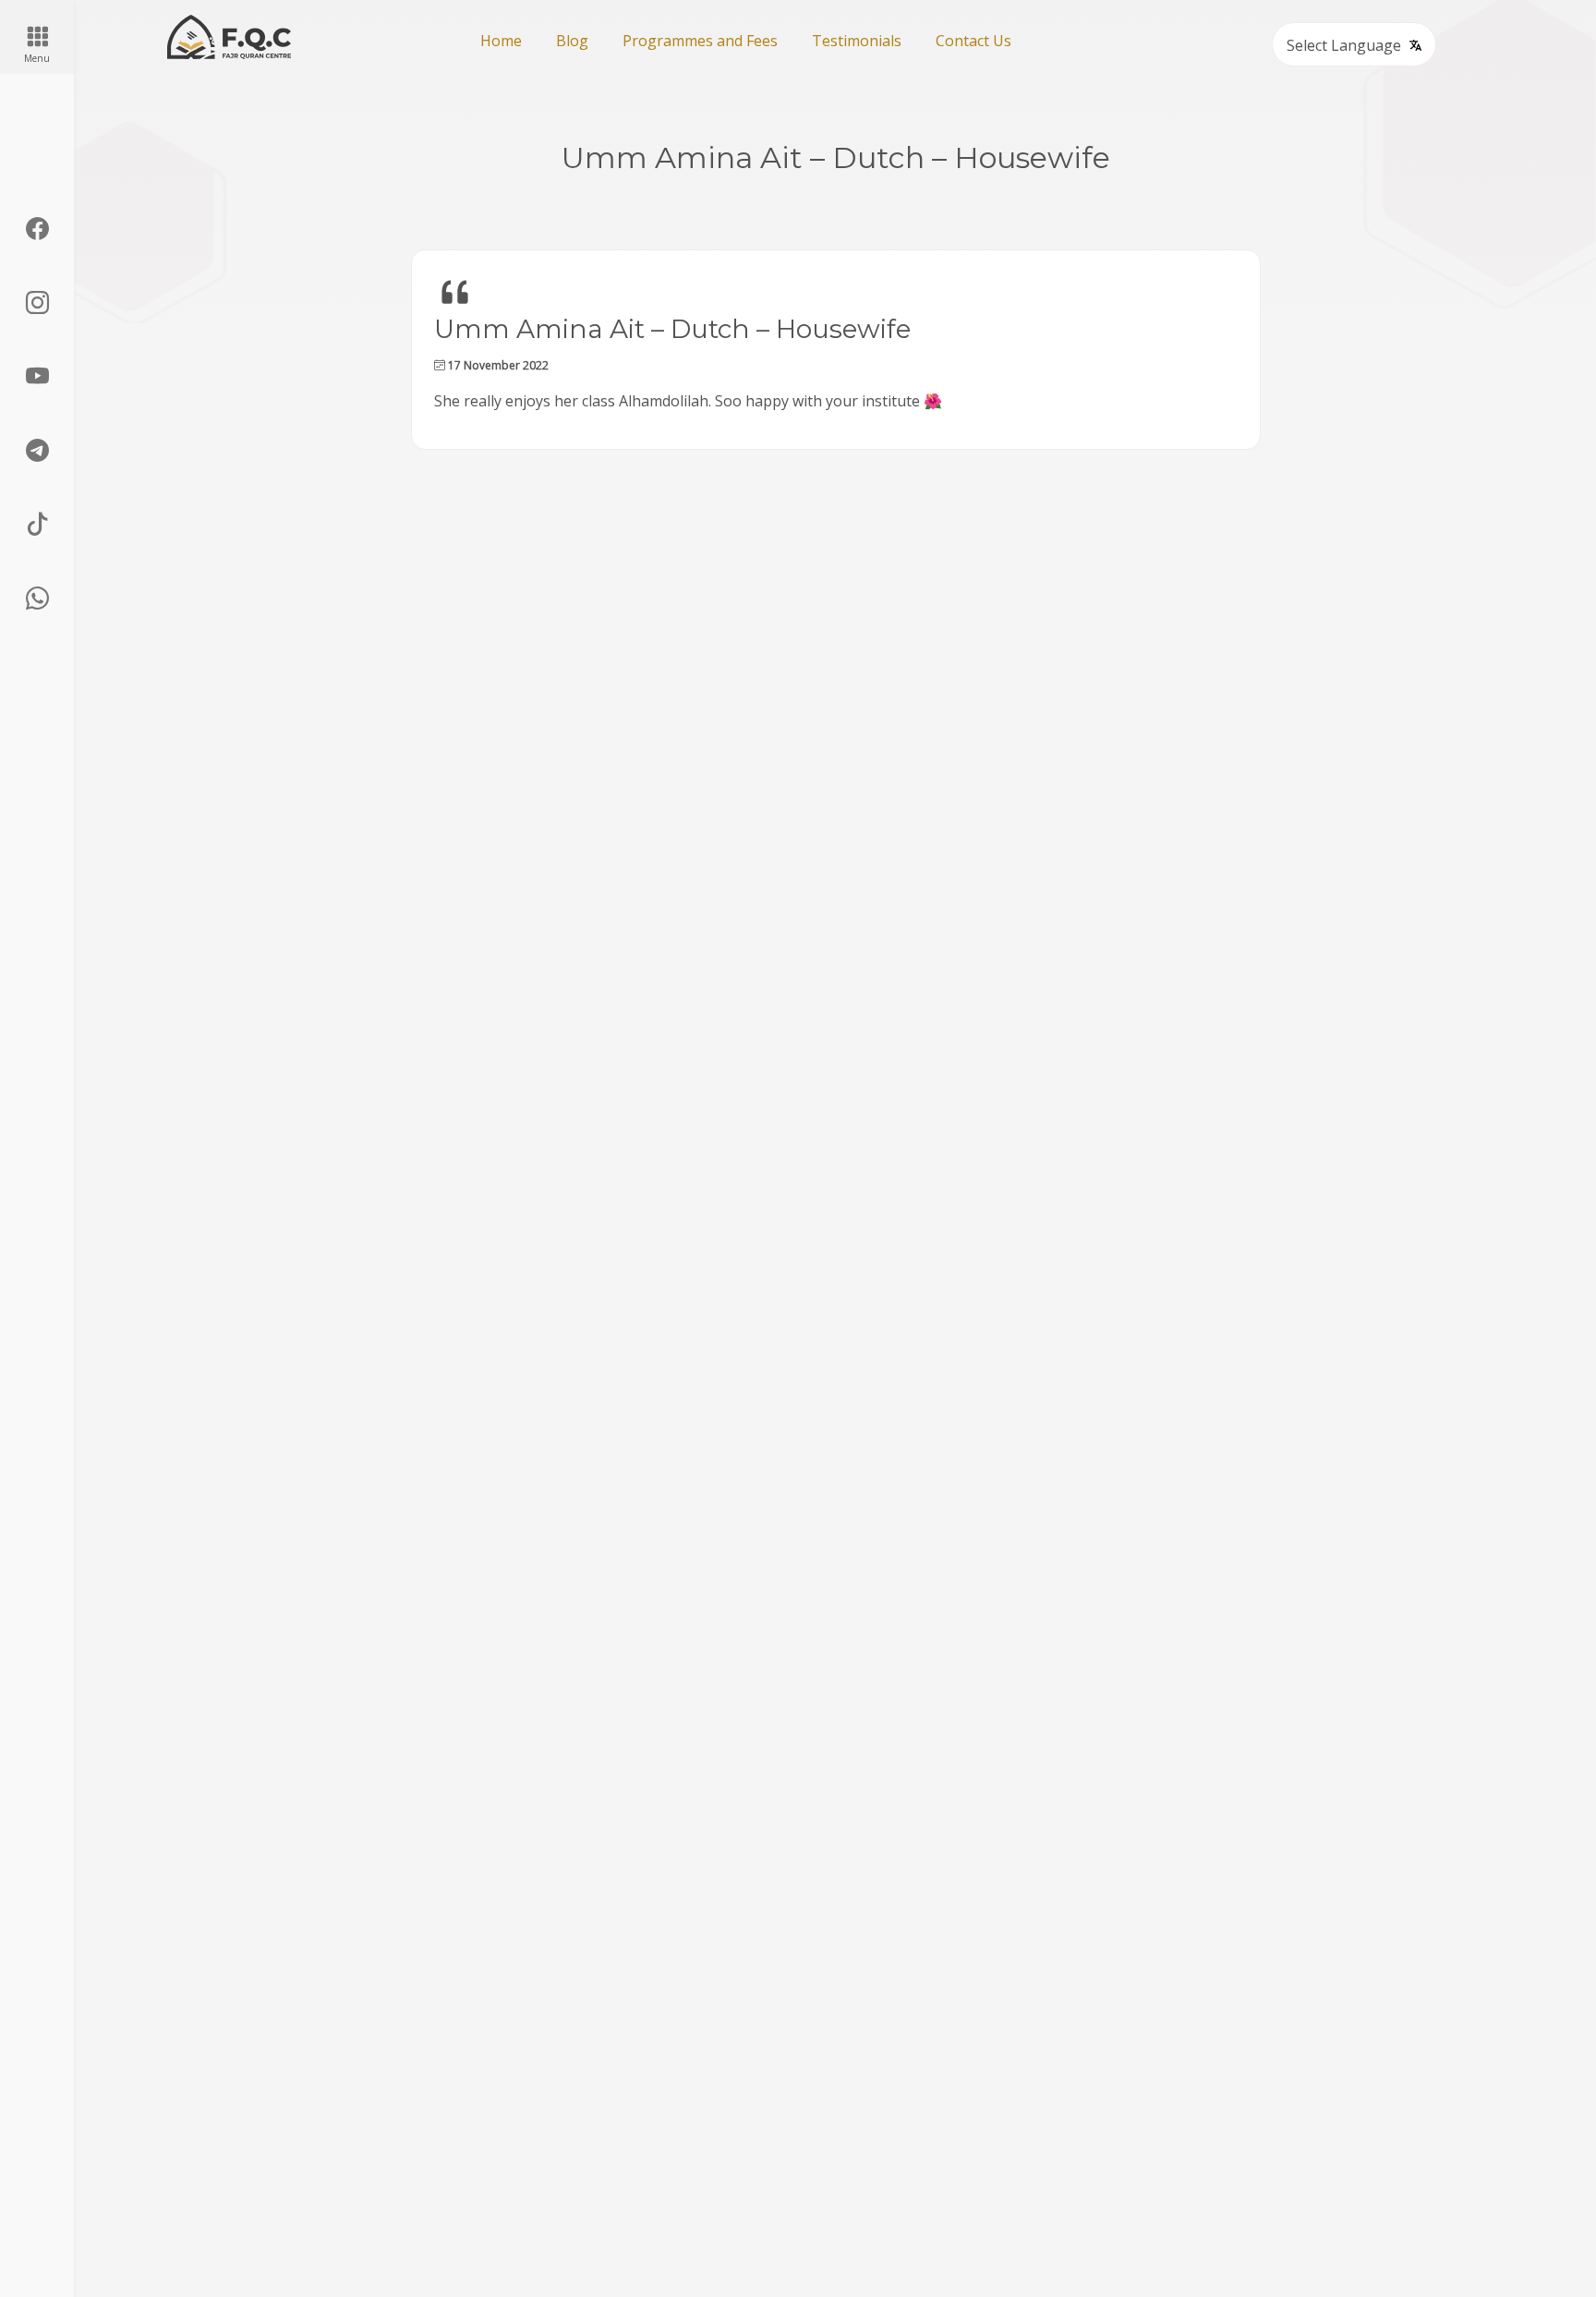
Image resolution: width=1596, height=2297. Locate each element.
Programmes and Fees (700, 41)
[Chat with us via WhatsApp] (37, 598)
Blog (572, 41)
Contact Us (973, 41)
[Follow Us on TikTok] (37, 525)
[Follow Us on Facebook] (37, 229)
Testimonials (857, 41)
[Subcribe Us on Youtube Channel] (37, 377)
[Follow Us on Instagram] (37, 303)
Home (501, 41)
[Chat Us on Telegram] (37, 451)
